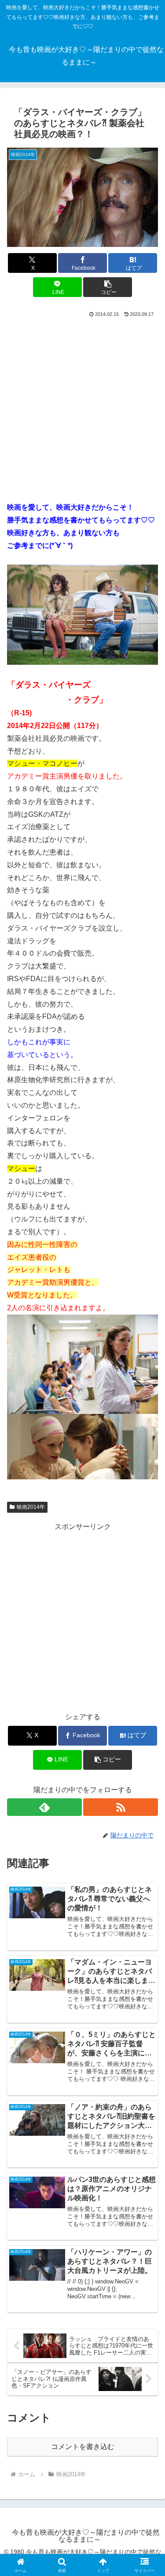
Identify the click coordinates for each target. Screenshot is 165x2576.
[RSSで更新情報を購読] (121, 1807)
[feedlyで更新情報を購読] (44, 1807)
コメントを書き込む (83, 2447)
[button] (108, 287)
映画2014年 (31, 1507)
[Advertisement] (82, 406)
